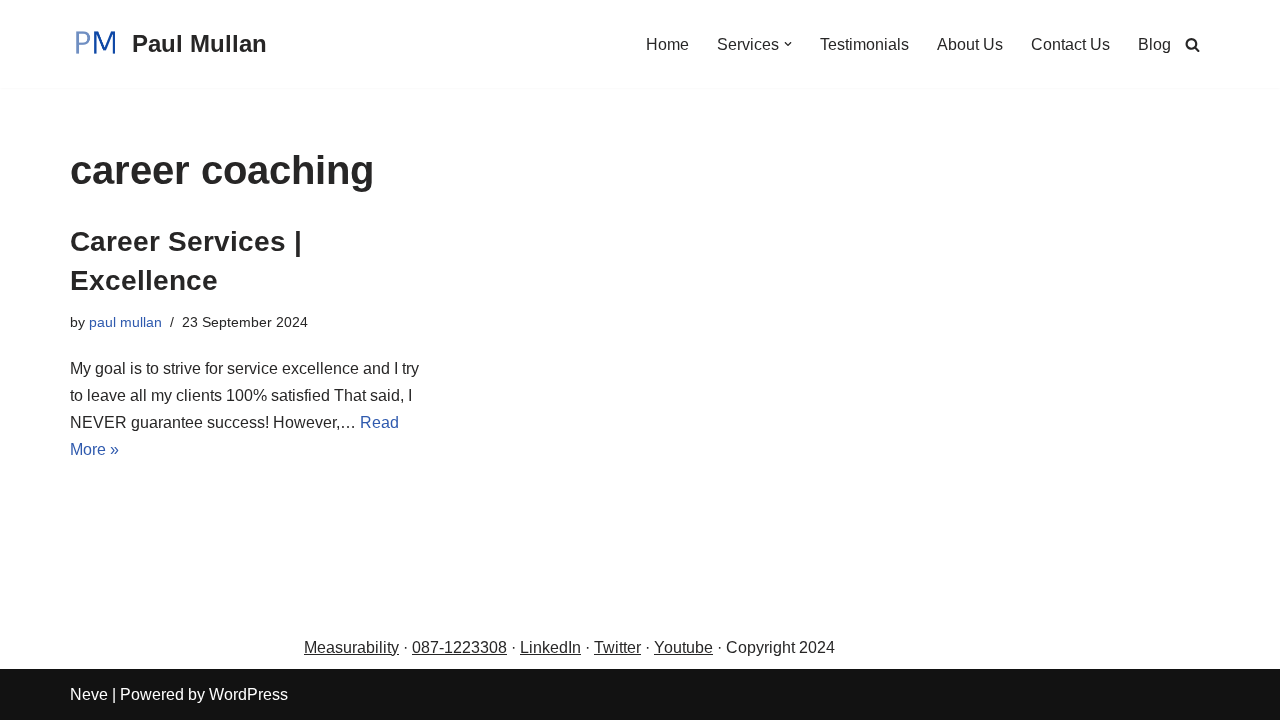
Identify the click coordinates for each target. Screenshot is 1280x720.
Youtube (683, 647)
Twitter (617, 647)
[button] (788, 44)
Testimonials (864, 44)
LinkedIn (550, 647)
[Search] (1192, 44)
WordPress (248, 694)
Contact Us (1070, 44)
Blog (1154, 44)
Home (667, 44)
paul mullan (125, 322)
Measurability (351, 647)
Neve (89, 694)
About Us (970, 44)
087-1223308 (459, 647)
